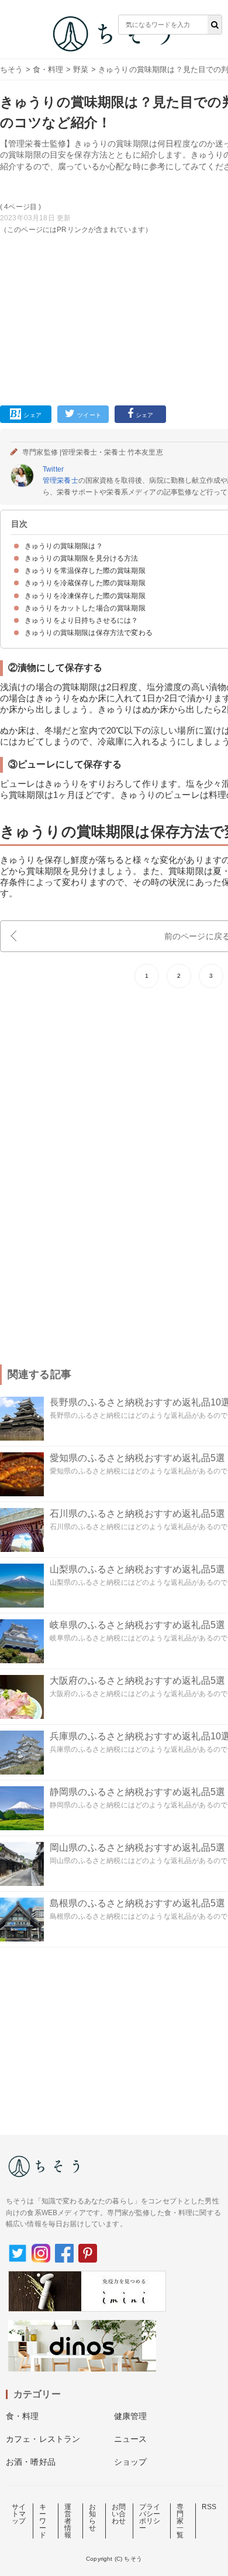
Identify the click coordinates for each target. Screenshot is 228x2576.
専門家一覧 (180, 2521)
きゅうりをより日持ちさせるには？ (82, 620)
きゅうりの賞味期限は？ (64, 546)
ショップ (131, 2462)
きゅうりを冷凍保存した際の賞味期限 (85, 596)
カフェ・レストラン (43, 2439)
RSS (209, 2507)
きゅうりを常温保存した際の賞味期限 (85, 571)
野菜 (81, 69)
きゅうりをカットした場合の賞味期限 (85, 608)
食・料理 (48, 69)
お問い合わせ (119, 2514)
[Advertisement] (114, 195)
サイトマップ (19, 2514)
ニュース (131, 2439)
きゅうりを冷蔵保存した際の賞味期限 (85, 583)
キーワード (43, 2521)
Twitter (53, 469)
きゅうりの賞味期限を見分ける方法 (82, 558)
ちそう (11, 69)
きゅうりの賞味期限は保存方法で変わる (89, 633)
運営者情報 (68, 2521)
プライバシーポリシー (150, 2517)
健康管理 (131, 2416)
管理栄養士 (61, 480)
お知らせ (92, 2517)
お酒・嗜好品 (31, 2462)
